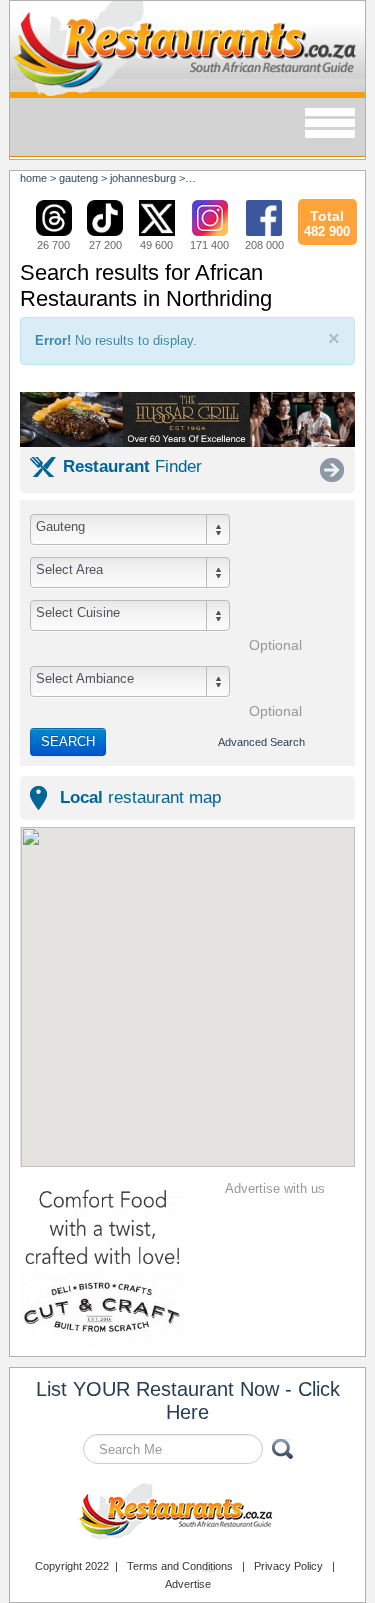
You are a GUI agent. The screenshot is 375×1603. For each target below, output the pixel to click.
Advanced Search (261, 742)
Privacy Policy (288, 1566)
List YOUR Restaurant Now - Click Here (188, 1400)
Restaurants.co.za (188, 1514)
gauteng (78, 178)
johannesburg (143, 178)
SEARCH (68, 741)
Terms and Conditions (180, 1566)
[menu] (330, 124)
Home (33, 178)
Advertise (188, 1584)
